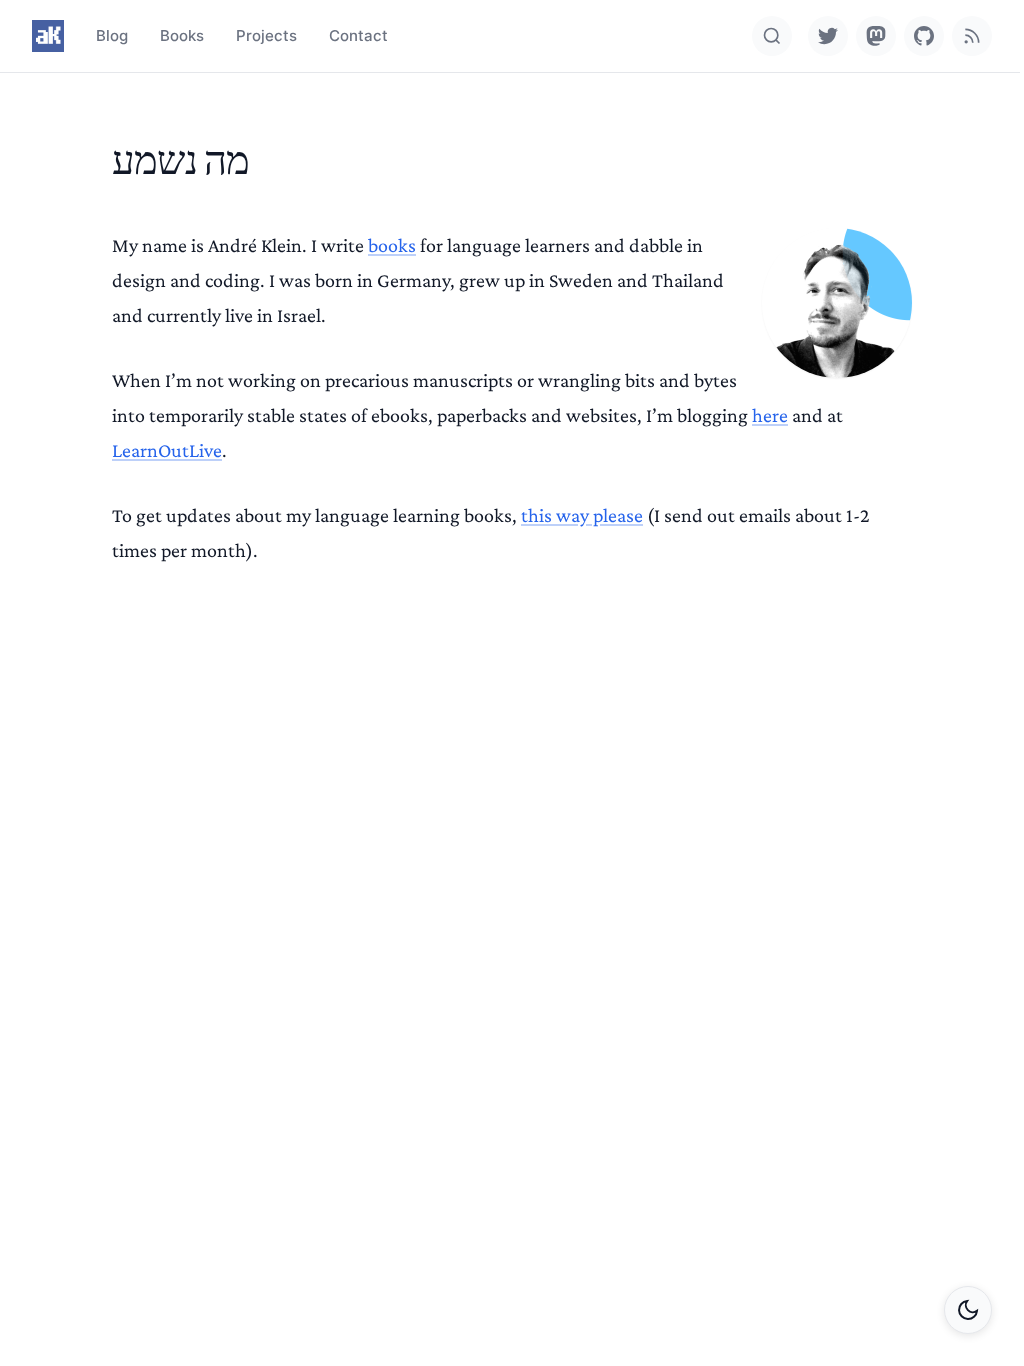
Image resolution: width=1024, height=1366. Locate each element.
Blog (112, 35)
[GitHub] (924, 36)
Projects (266, 35)
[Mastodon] (876, 36)
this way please (582, 515)
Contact (358, 35)
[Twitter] (828, 36)
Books (182, 35)
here (770, 415)
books (392, 245)
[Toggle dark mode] (968, 1310)
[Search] (772, 36)
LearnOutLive (167, 450)
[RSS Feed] (972, 36)
